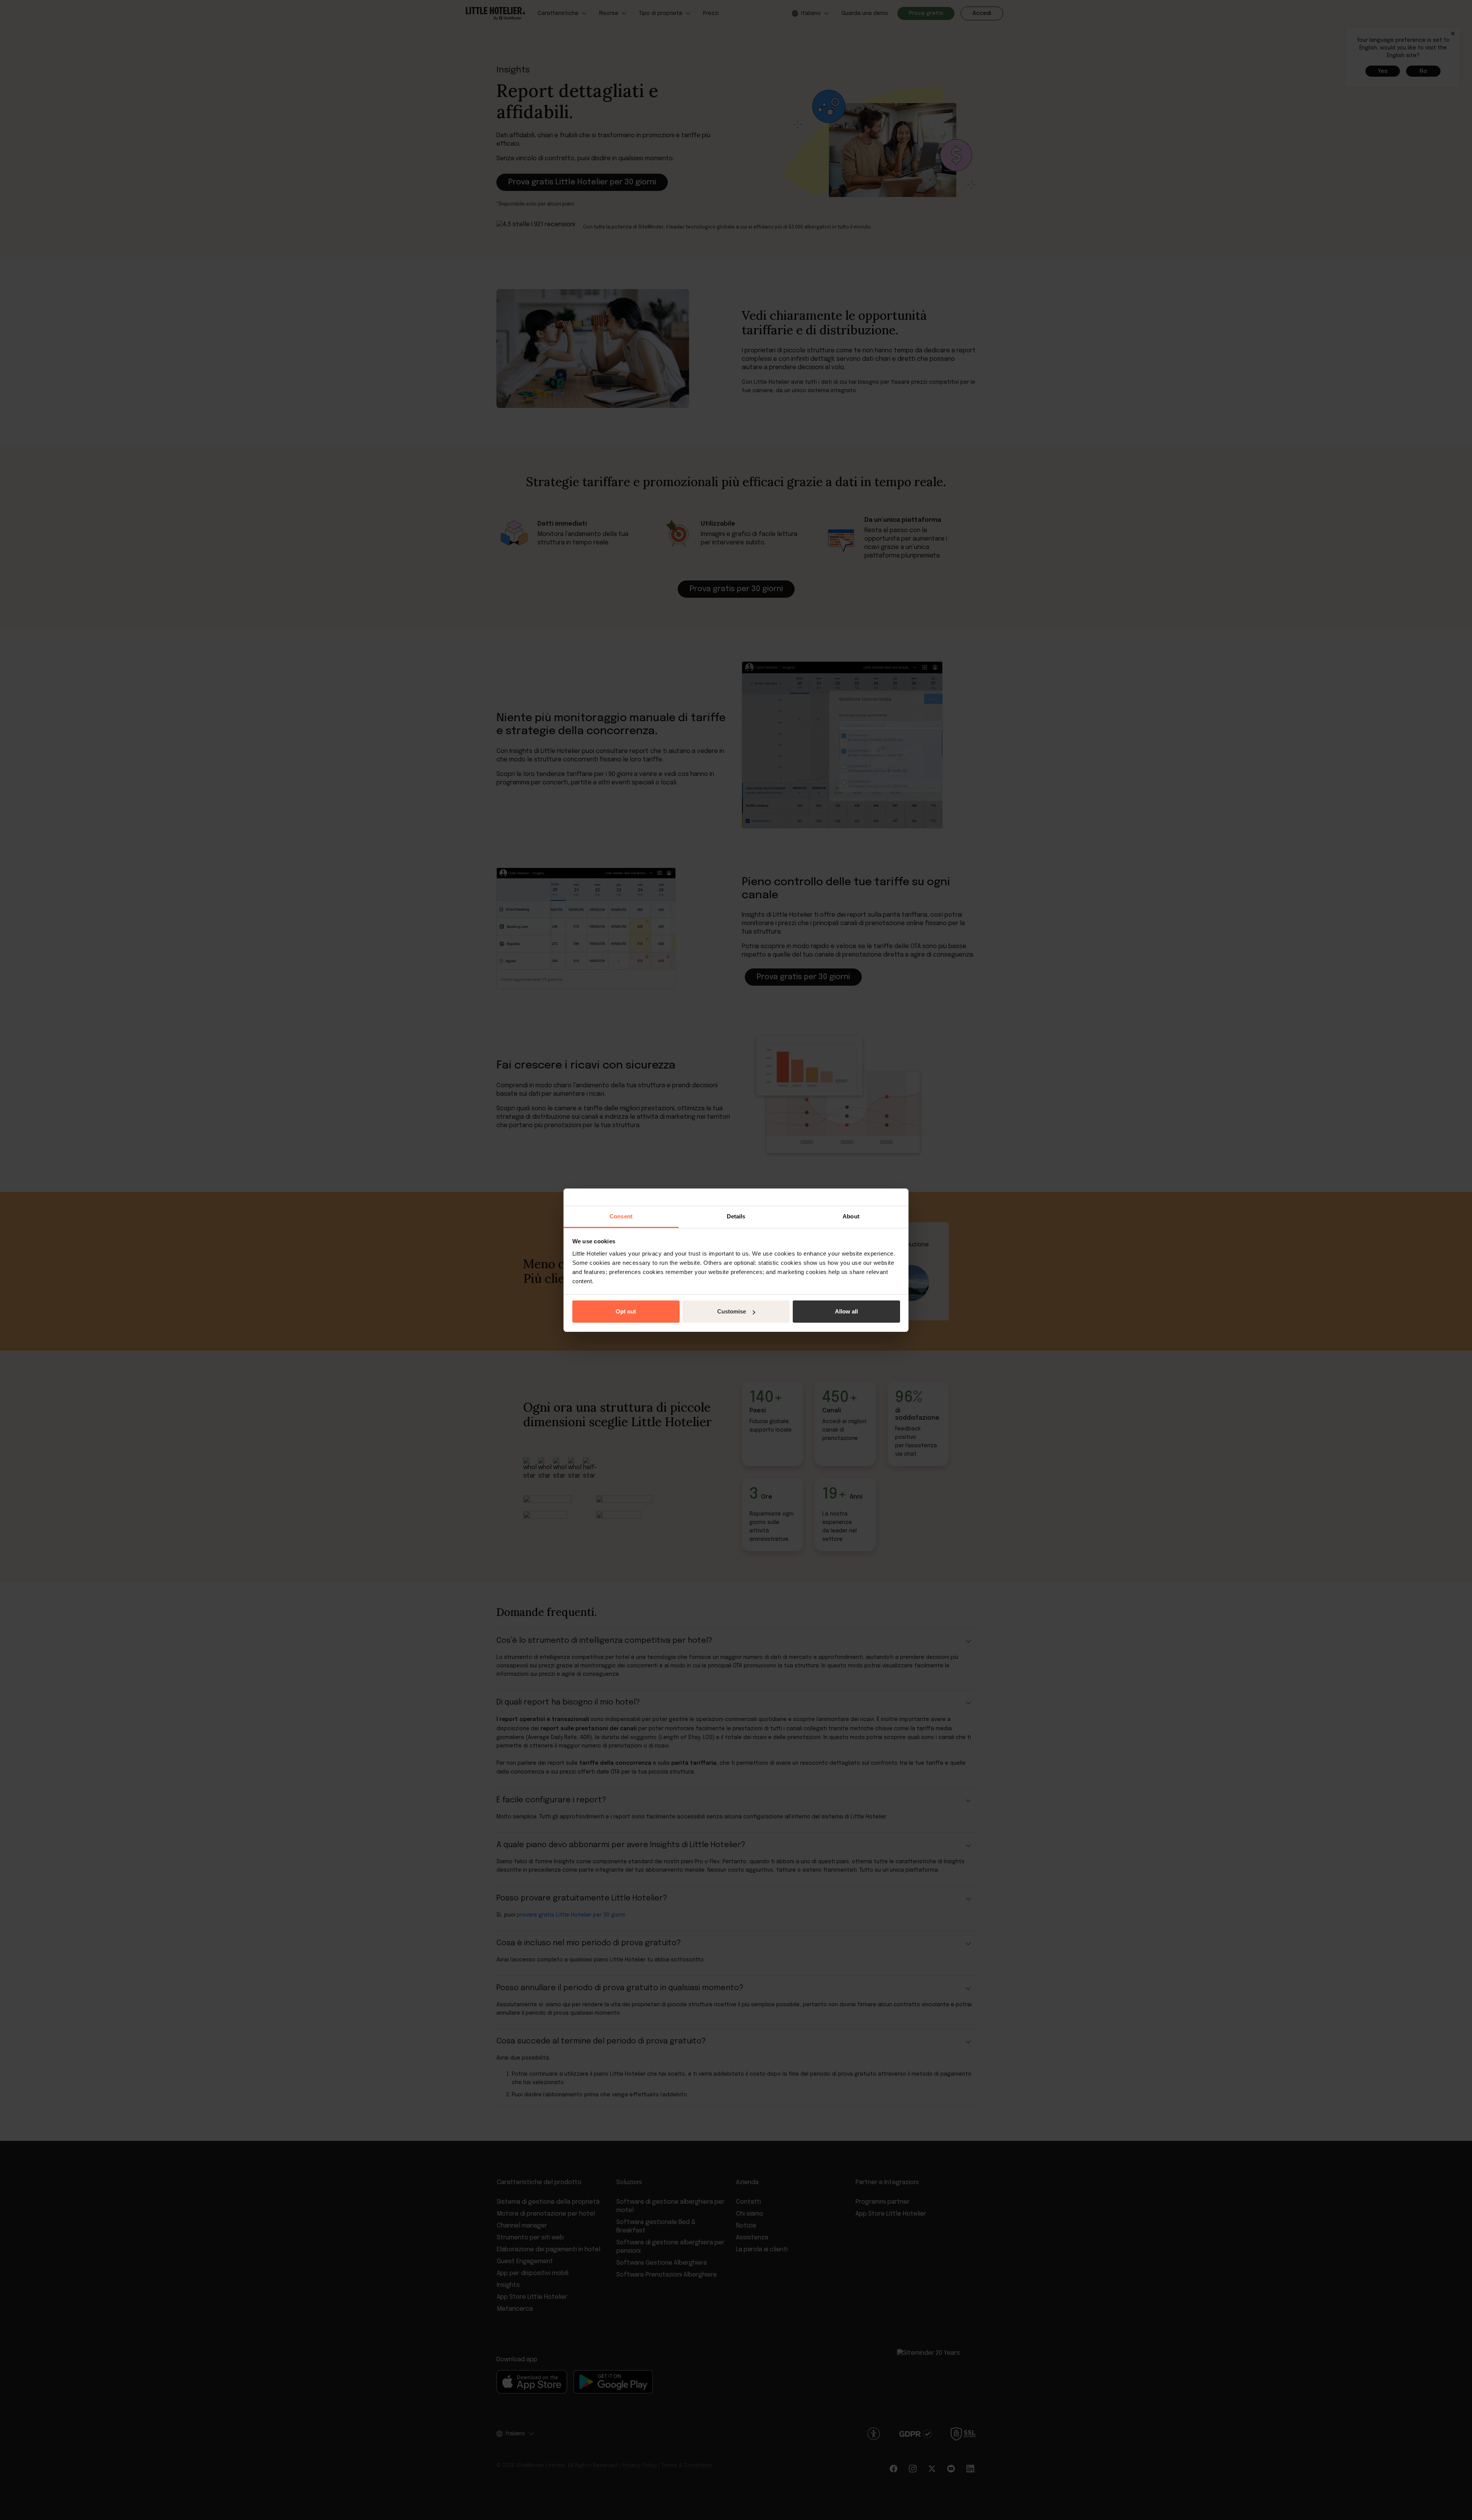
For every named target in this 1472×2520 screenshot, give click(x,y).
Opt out (626, 1311)
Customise (732, 1311)
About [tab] (851, 1216)
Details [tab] (736, 1216)
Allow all (846, 1311)
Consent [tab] (621, 1216)
